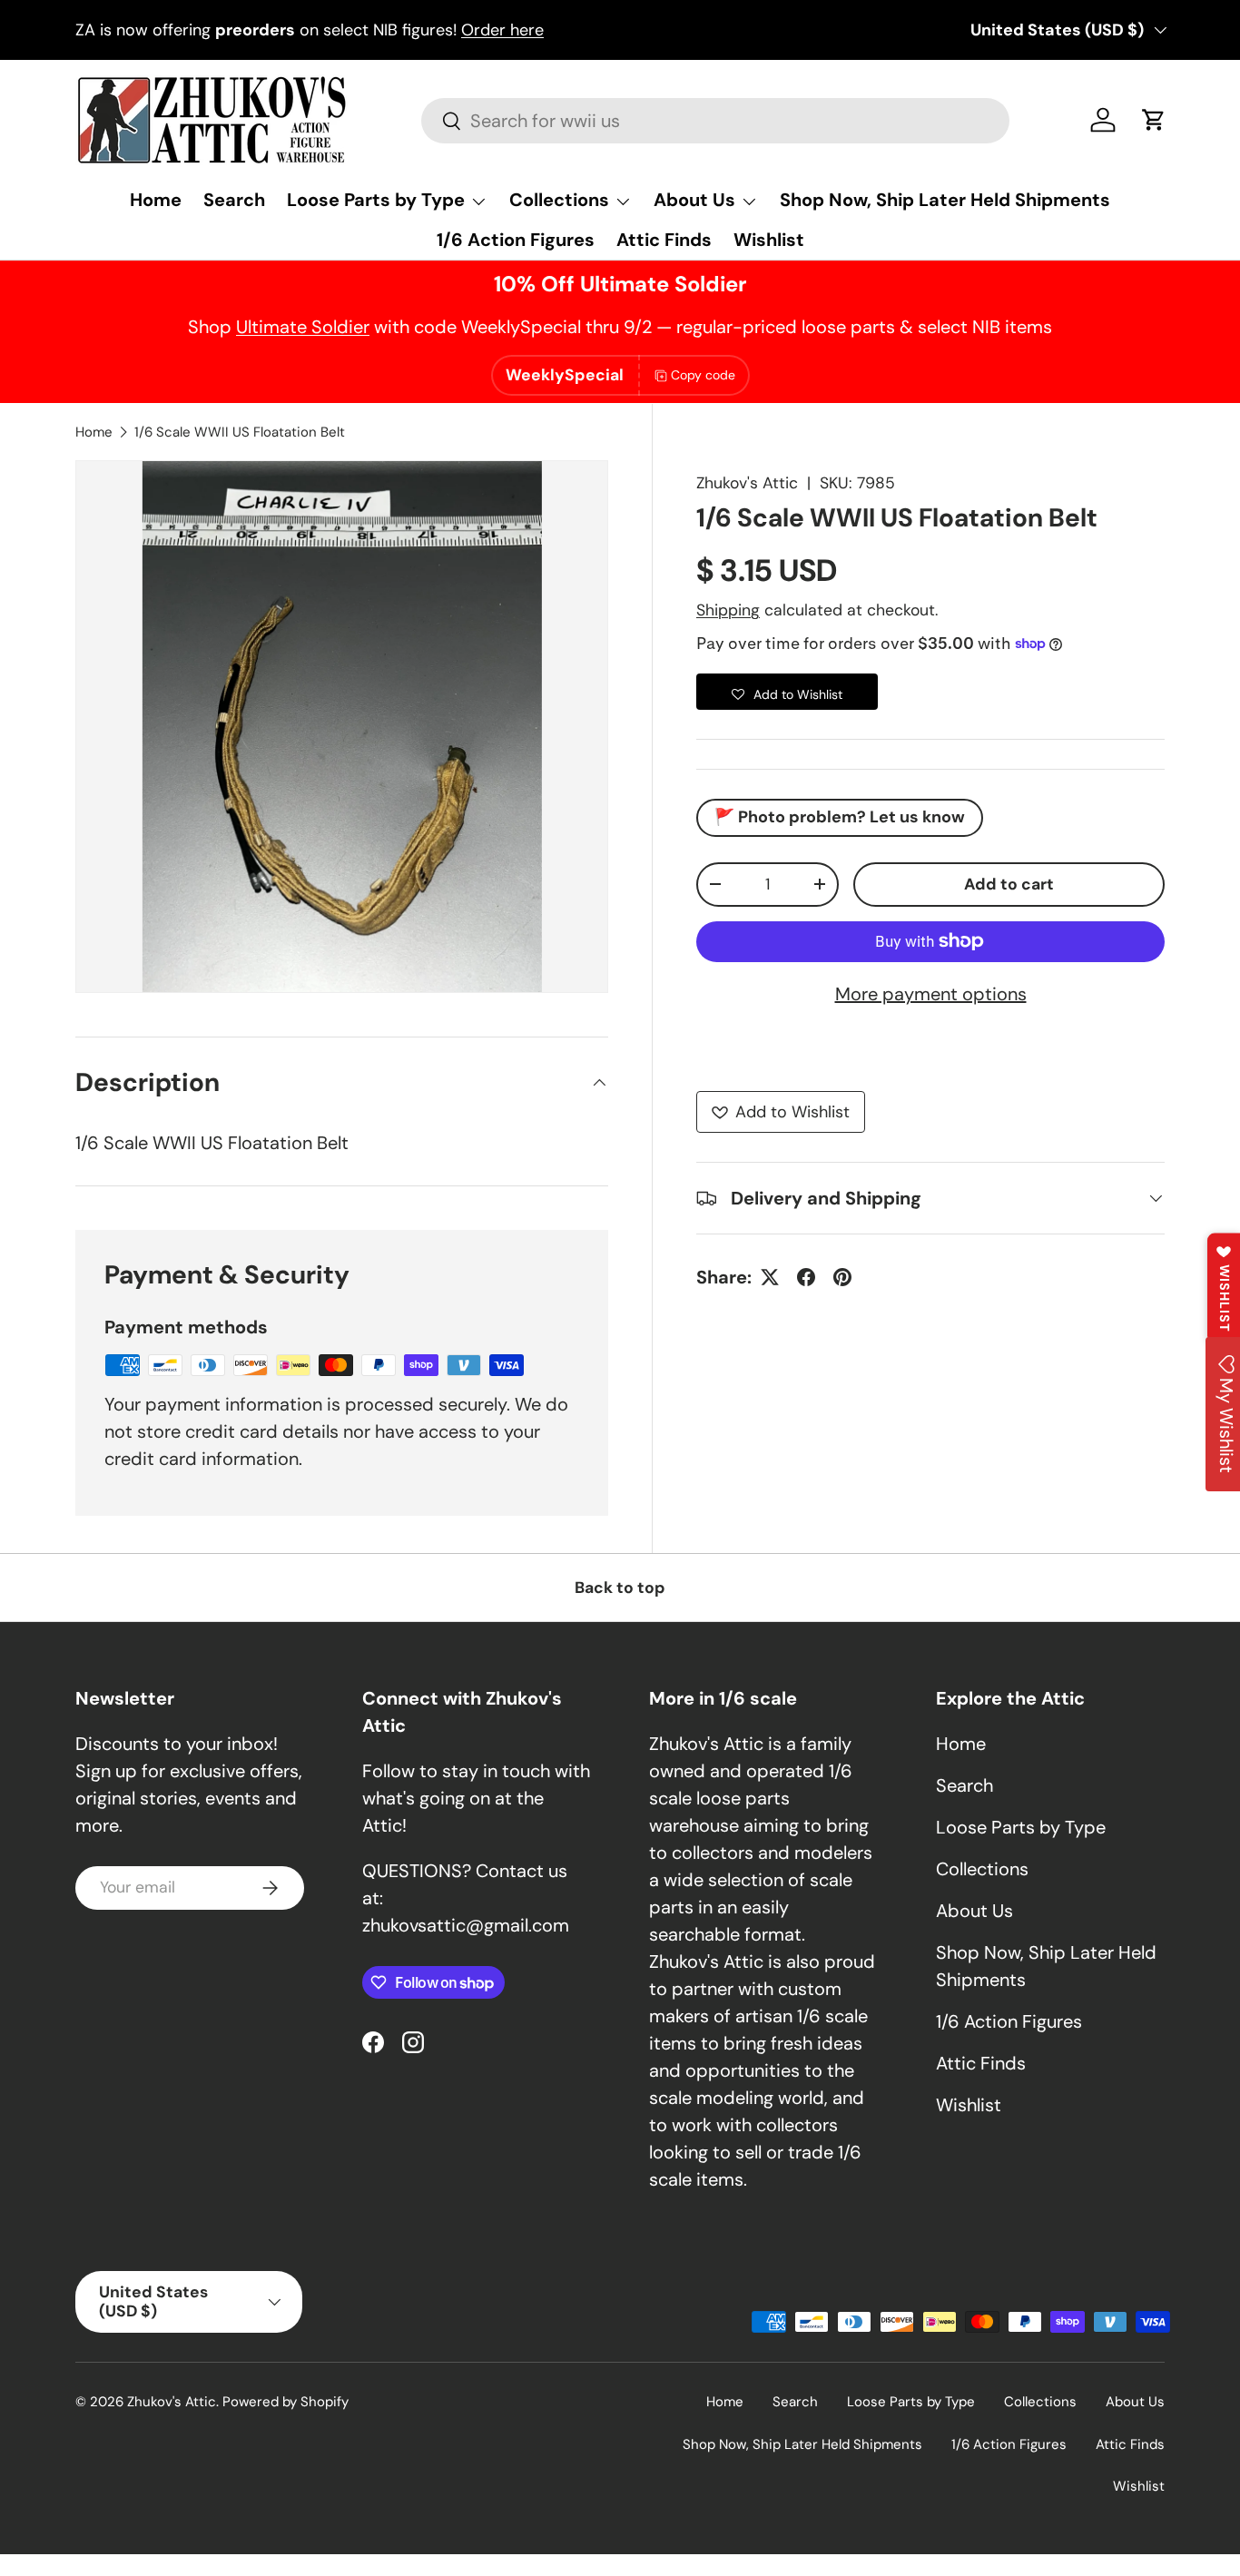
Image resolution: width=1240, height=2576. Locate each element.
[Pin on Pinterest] (842, 1277)
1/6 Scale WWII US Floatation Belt (240, 432)
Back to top (620, 1588)
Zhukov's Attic (747, 483)
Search (234, 200)
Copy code (703, 375)
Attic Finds (664, 240)
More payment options (931, 994)
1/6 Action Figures (516, 240)
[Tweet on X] (770, 1277)
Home (156, 200)
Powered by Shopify (285, 2402)
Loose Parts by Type (376, 200)
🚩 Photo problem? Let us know (840, 817)
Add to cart (1009, 884)
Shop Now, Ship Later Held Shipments (945, 200)
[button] (1154, 120)
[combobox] (715, 121)
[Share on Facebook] (806, 1277)
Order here (502, 30)
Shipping (728, 610)
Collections (559, 200)
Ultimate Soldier (303, 327)
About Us (694, 200)
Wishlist (769, 240)
